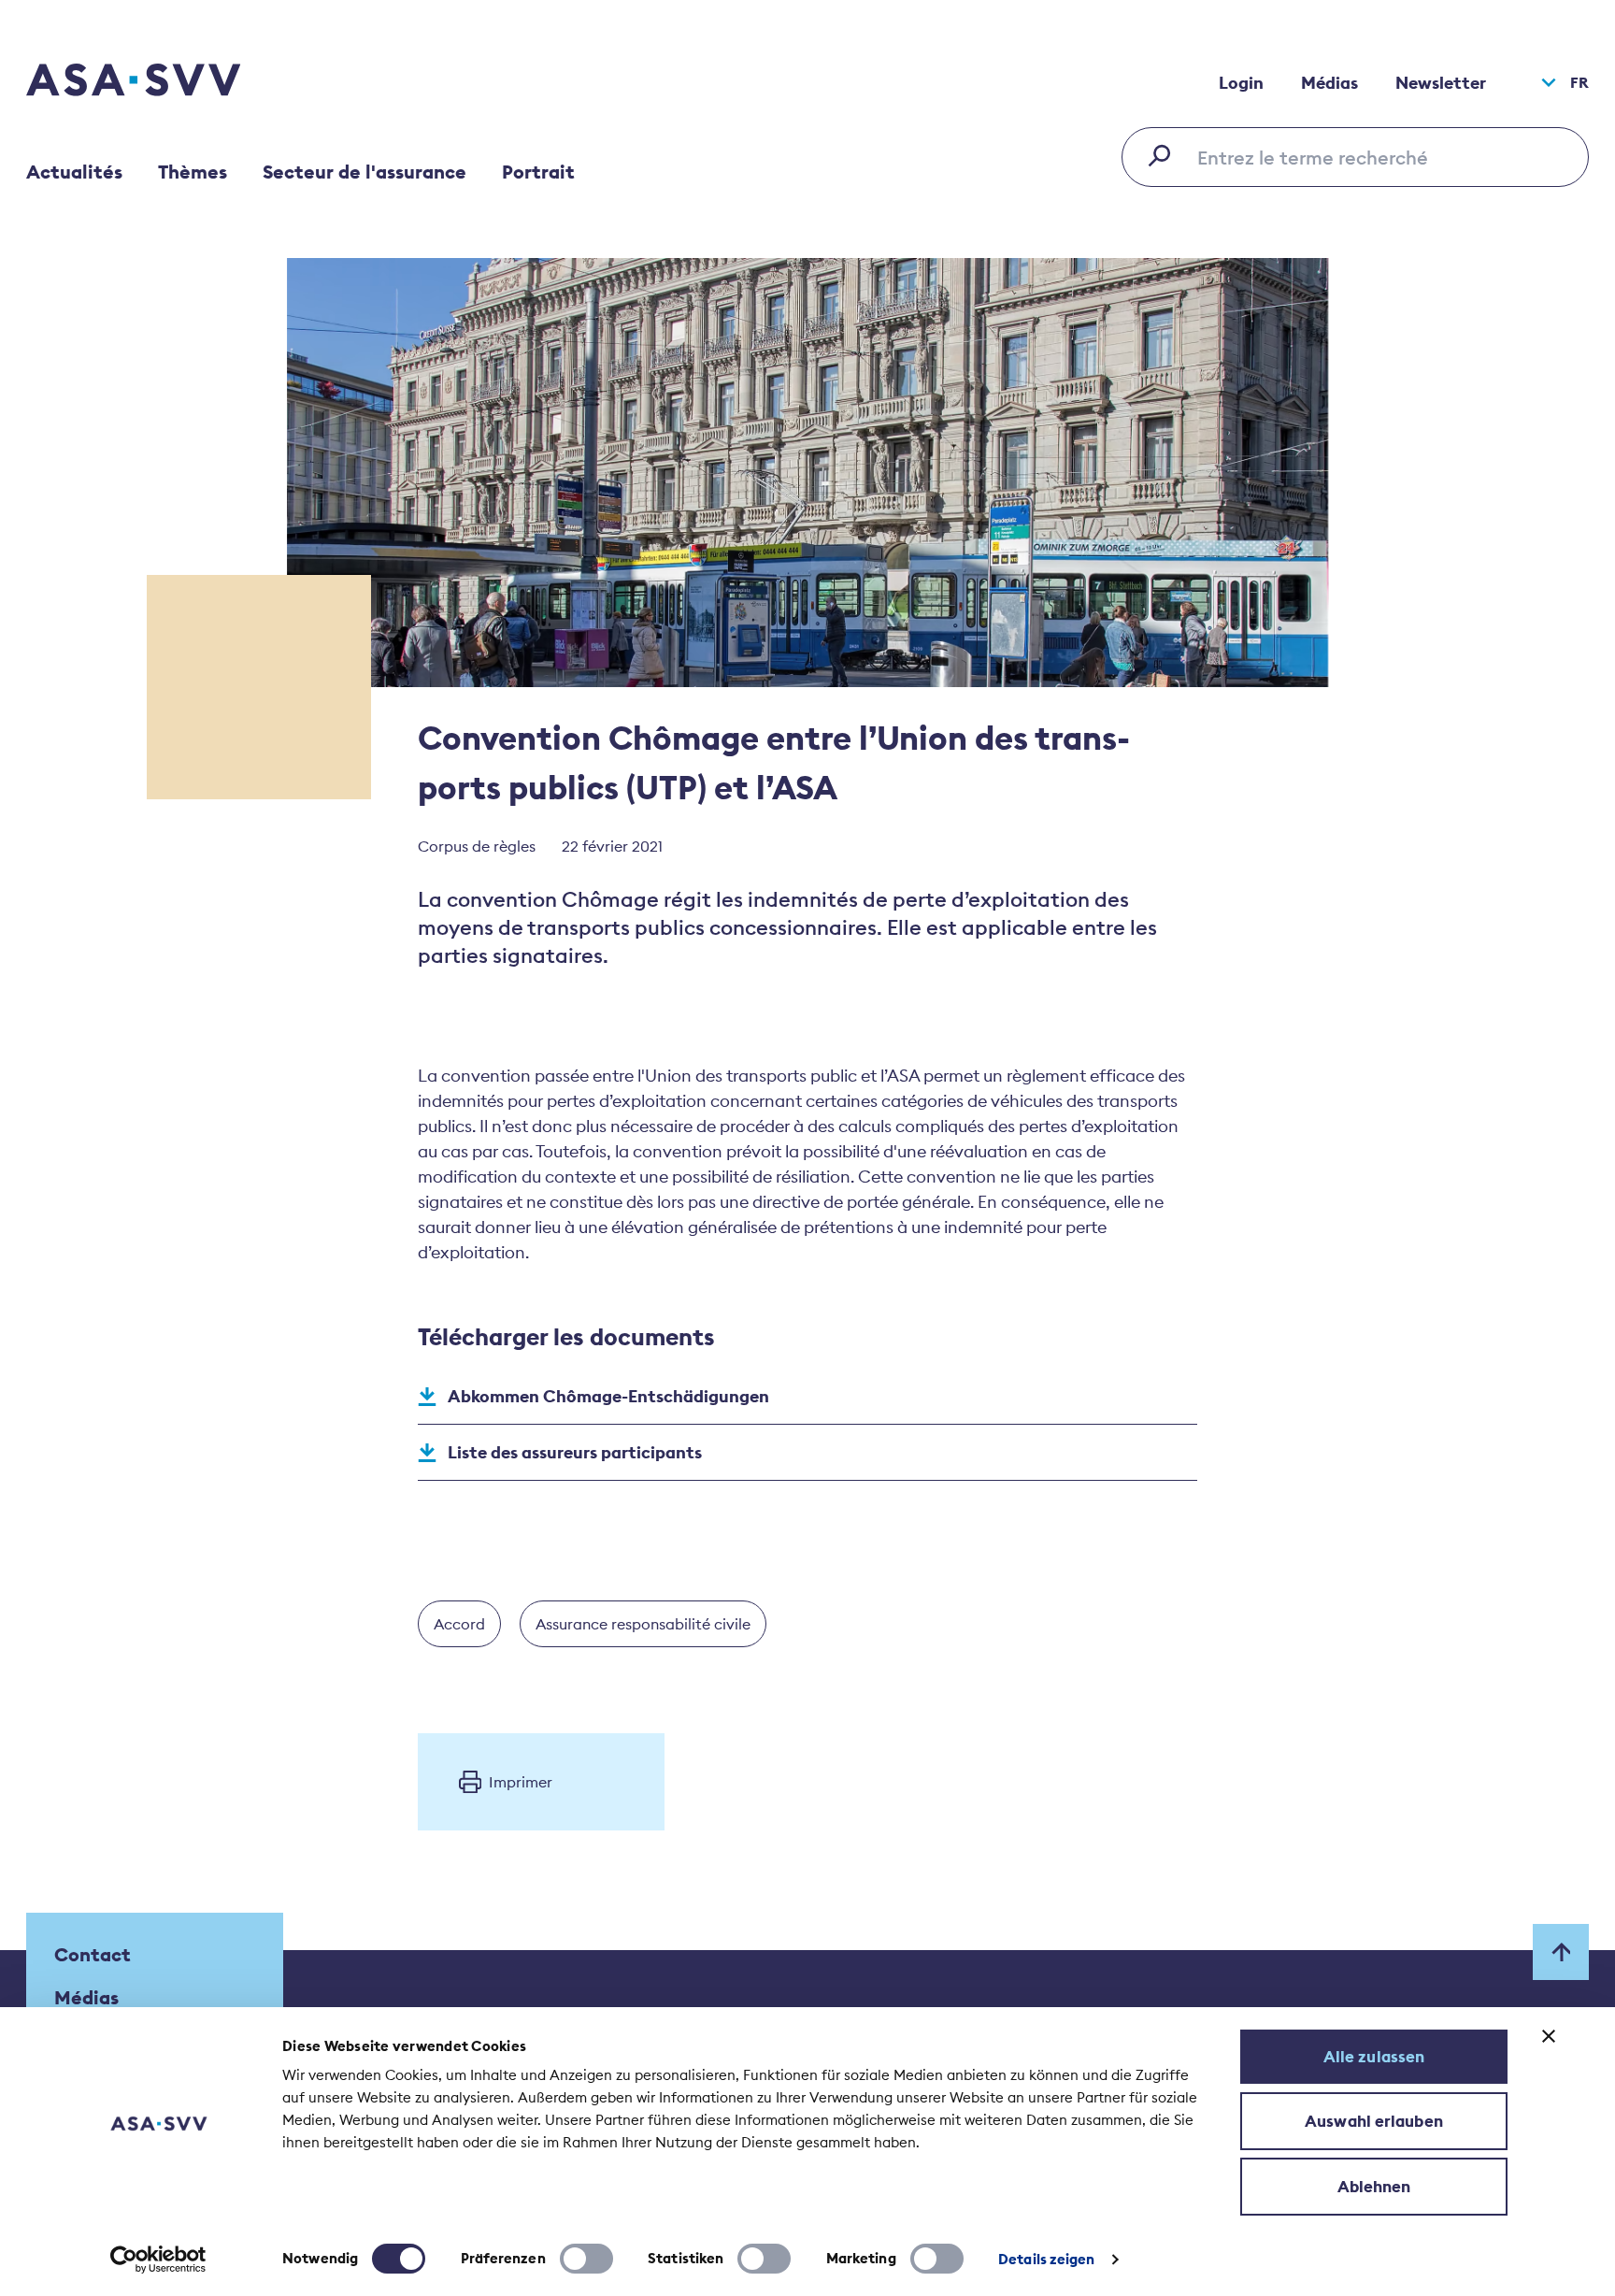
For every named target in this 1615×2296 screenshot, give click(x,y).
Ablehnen (1374, 2187)
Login (1241, 83)
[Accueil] (166, 82)
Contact (93, 1954)
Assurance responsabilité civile (643, 1624)
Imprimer (521, 1782)
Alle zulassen (1374, 2057)
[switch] (586, 2259)
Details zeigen (1046, 2259)
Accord (459, 1624)
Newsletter (1441, 83)
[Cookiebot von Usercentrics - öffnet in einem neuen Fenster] (158, 2260)
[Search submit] (1165, 155)
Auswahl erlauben (1374, 2121)
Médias (1329, 83)
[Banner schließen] (1549, 2036)
